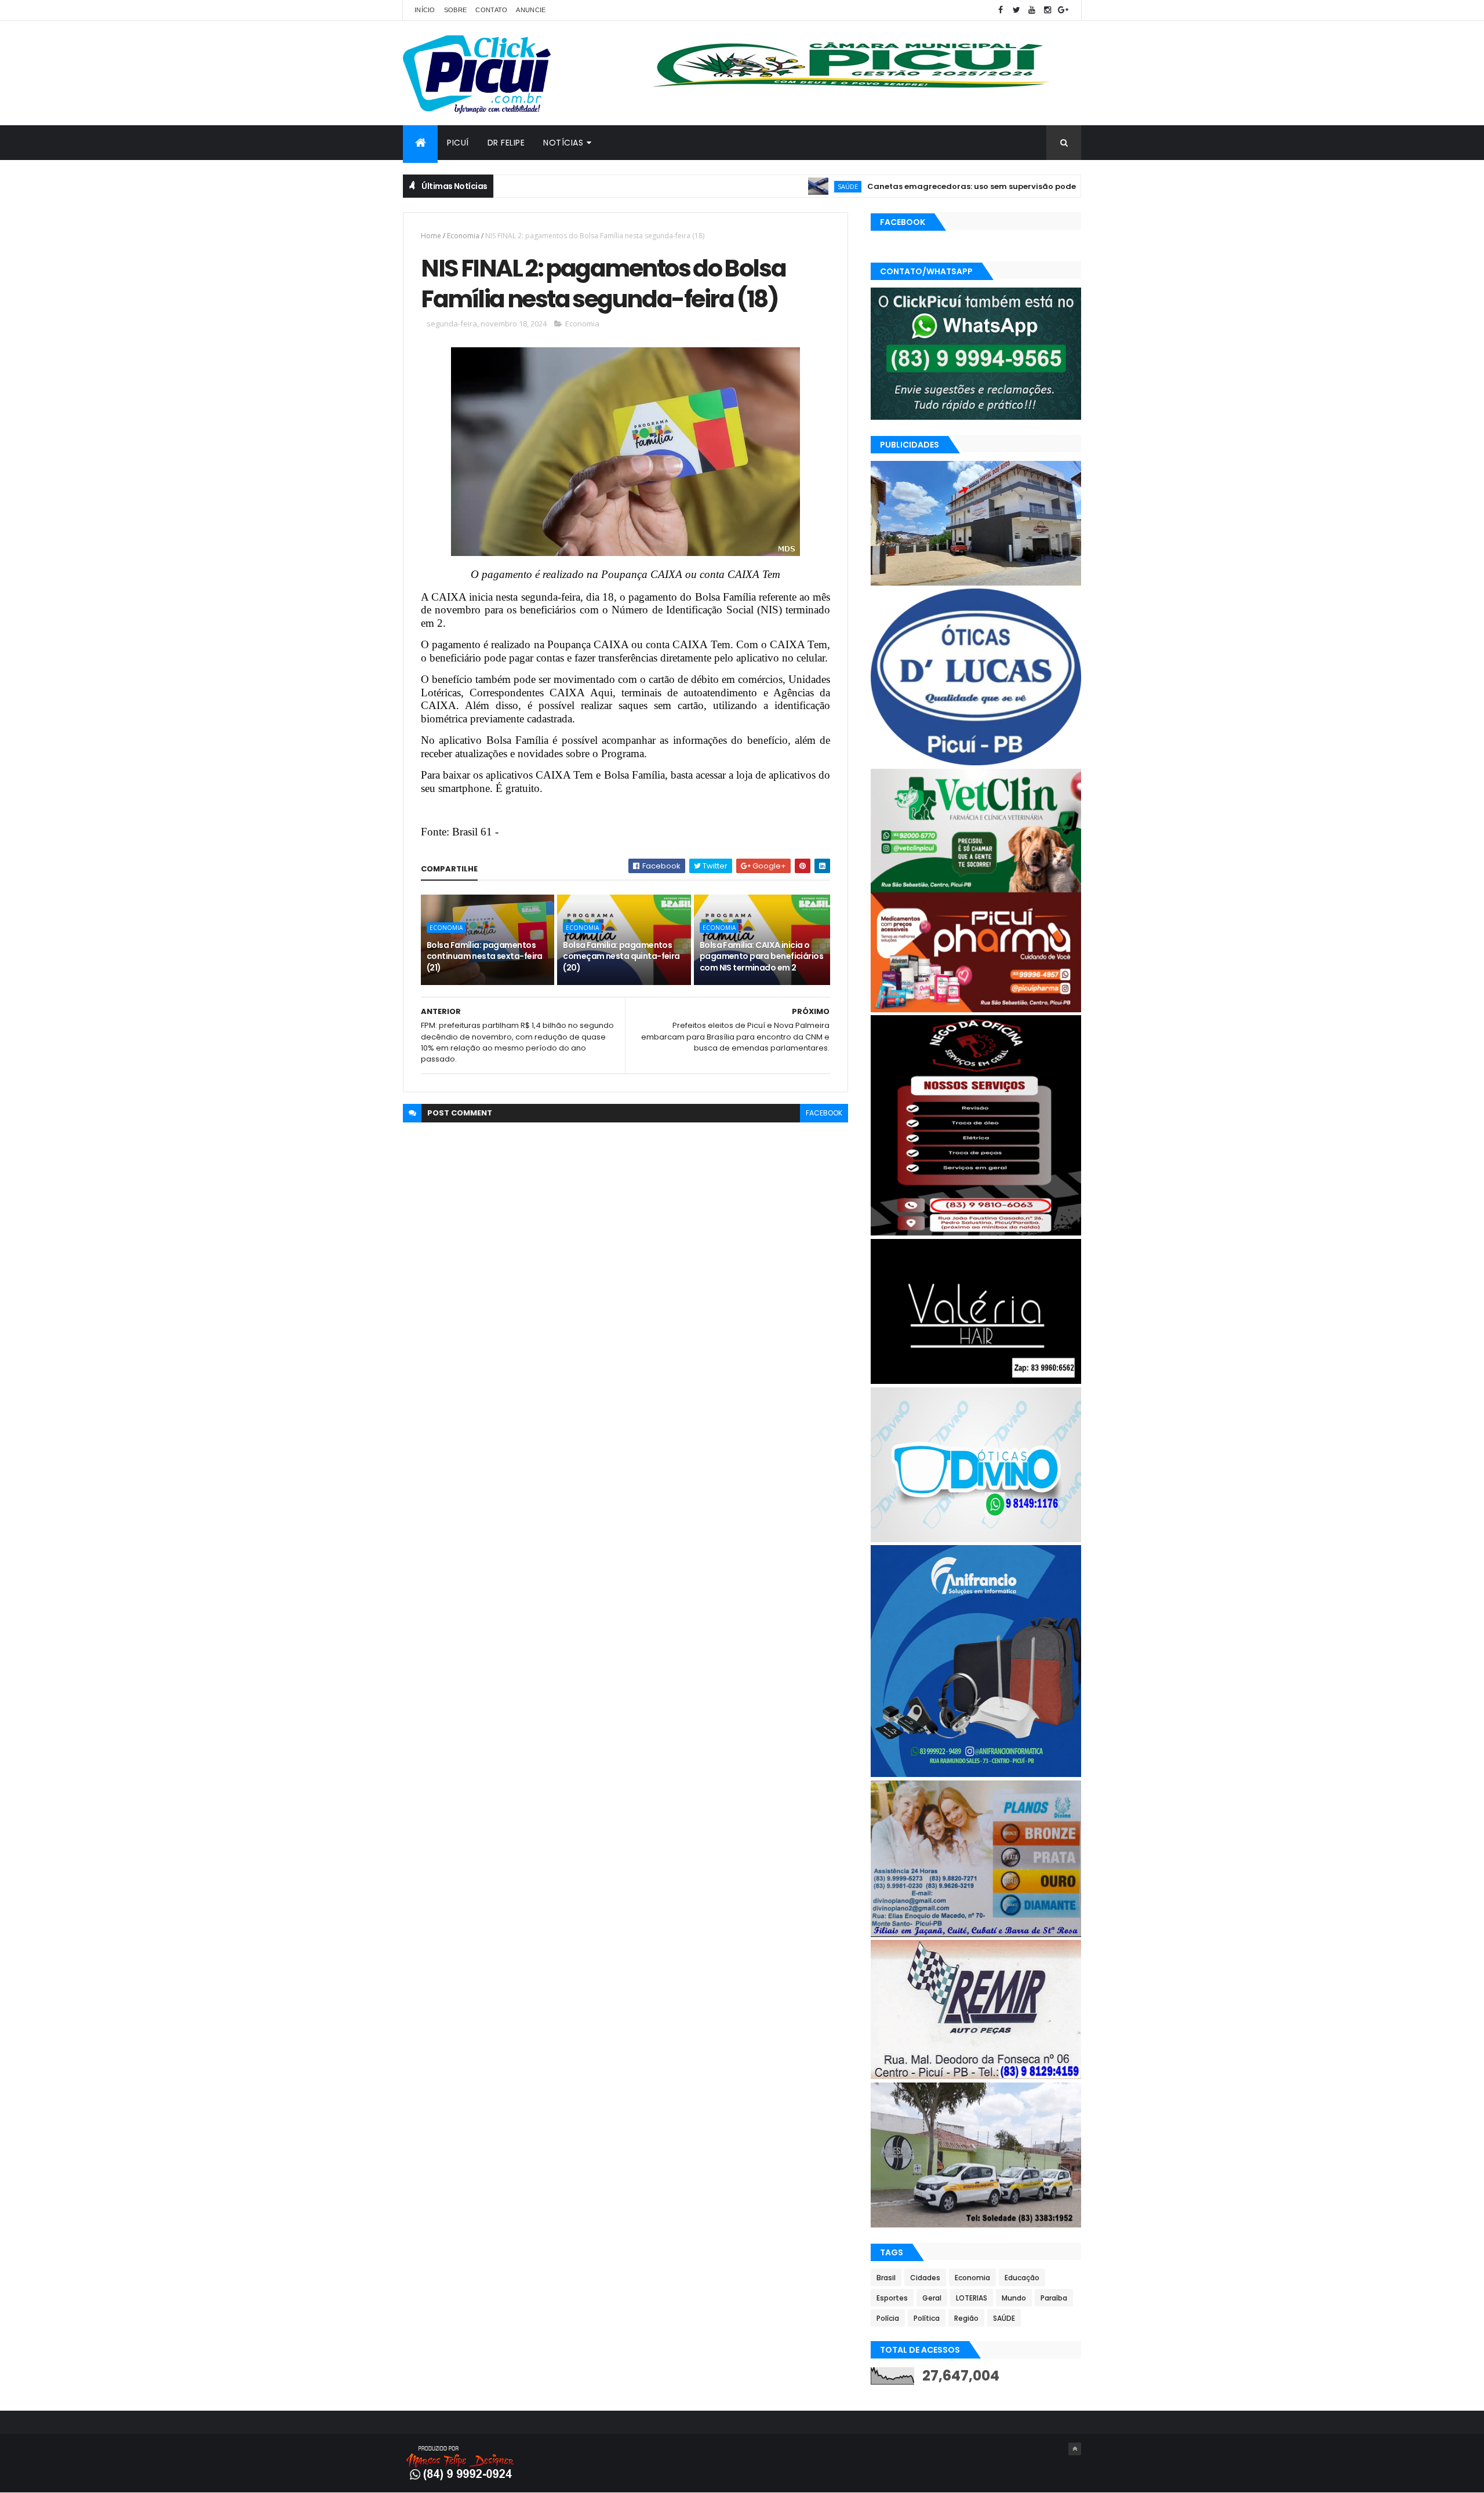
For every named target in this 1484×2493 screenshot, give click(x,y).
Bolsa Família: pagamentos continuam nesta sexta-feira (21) (485, 956)
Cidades (925, 2278)
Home (431, 236)
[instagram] (1047, 10)
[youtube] (1032, 10)
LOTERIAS (972, 2298)
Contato (491, 10)
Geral (932, 2298)
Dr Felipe (506, 143)
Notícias (563, 143)
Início (425, 10)
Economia (463, 236)
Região (966, 2318)
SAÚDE (768, 186)
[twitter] (1016, 10)
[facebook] (1001, 10)
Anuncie (531, 10)
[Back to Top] (1075, 2449)
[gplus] (1063, 10)
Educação (1022, 2278)
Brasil (886, 2278)
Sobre (456, 10)
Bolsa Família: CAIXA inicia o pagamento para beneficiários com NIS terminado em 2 (761, 956)
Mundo (1014, 2298)
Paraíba (1054, 2298)
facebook (824, 1113)
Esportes (892, 2298)
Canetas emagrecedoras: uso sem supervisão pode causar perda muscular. (941, 186)
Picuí (458, 143)
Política (927, 2318)
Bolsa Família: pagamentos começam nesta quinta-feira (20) (621, 956)
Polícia (888, 2318)
